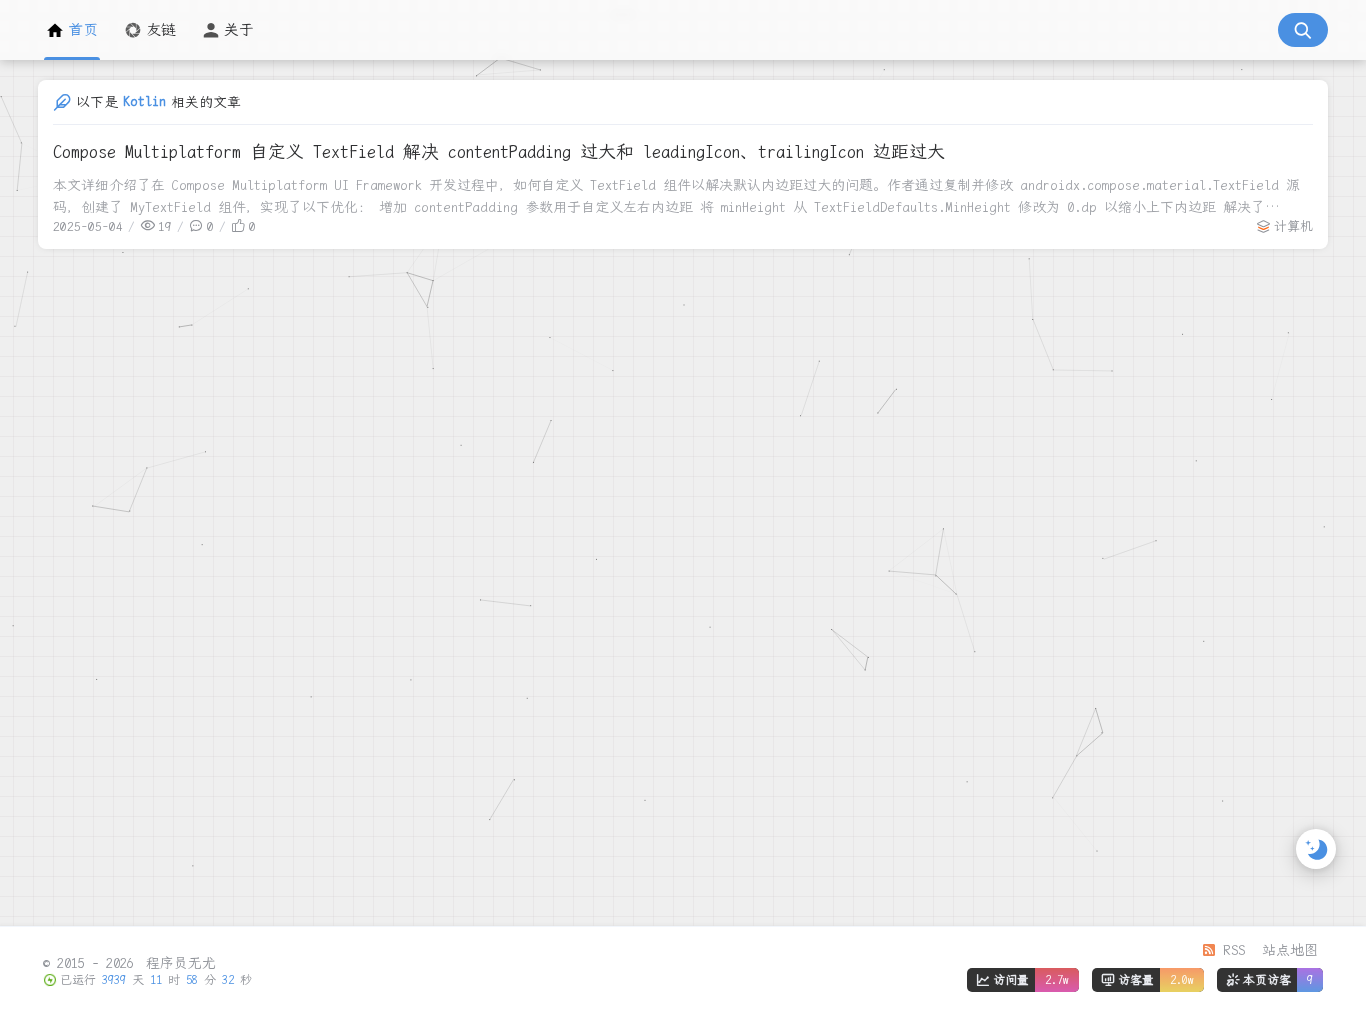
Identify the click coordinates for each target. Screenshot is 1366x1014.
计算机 (1293, 226)
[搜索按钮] (1303, 30)
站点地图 (1290, 950)
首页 (83, 30)
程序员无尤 (177, 963)
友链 (161, 30)
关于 (239, 30)
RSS (1230, 950)
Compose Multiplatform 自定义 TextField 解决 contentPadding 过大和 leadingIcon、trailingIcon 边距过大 (499, 151)
